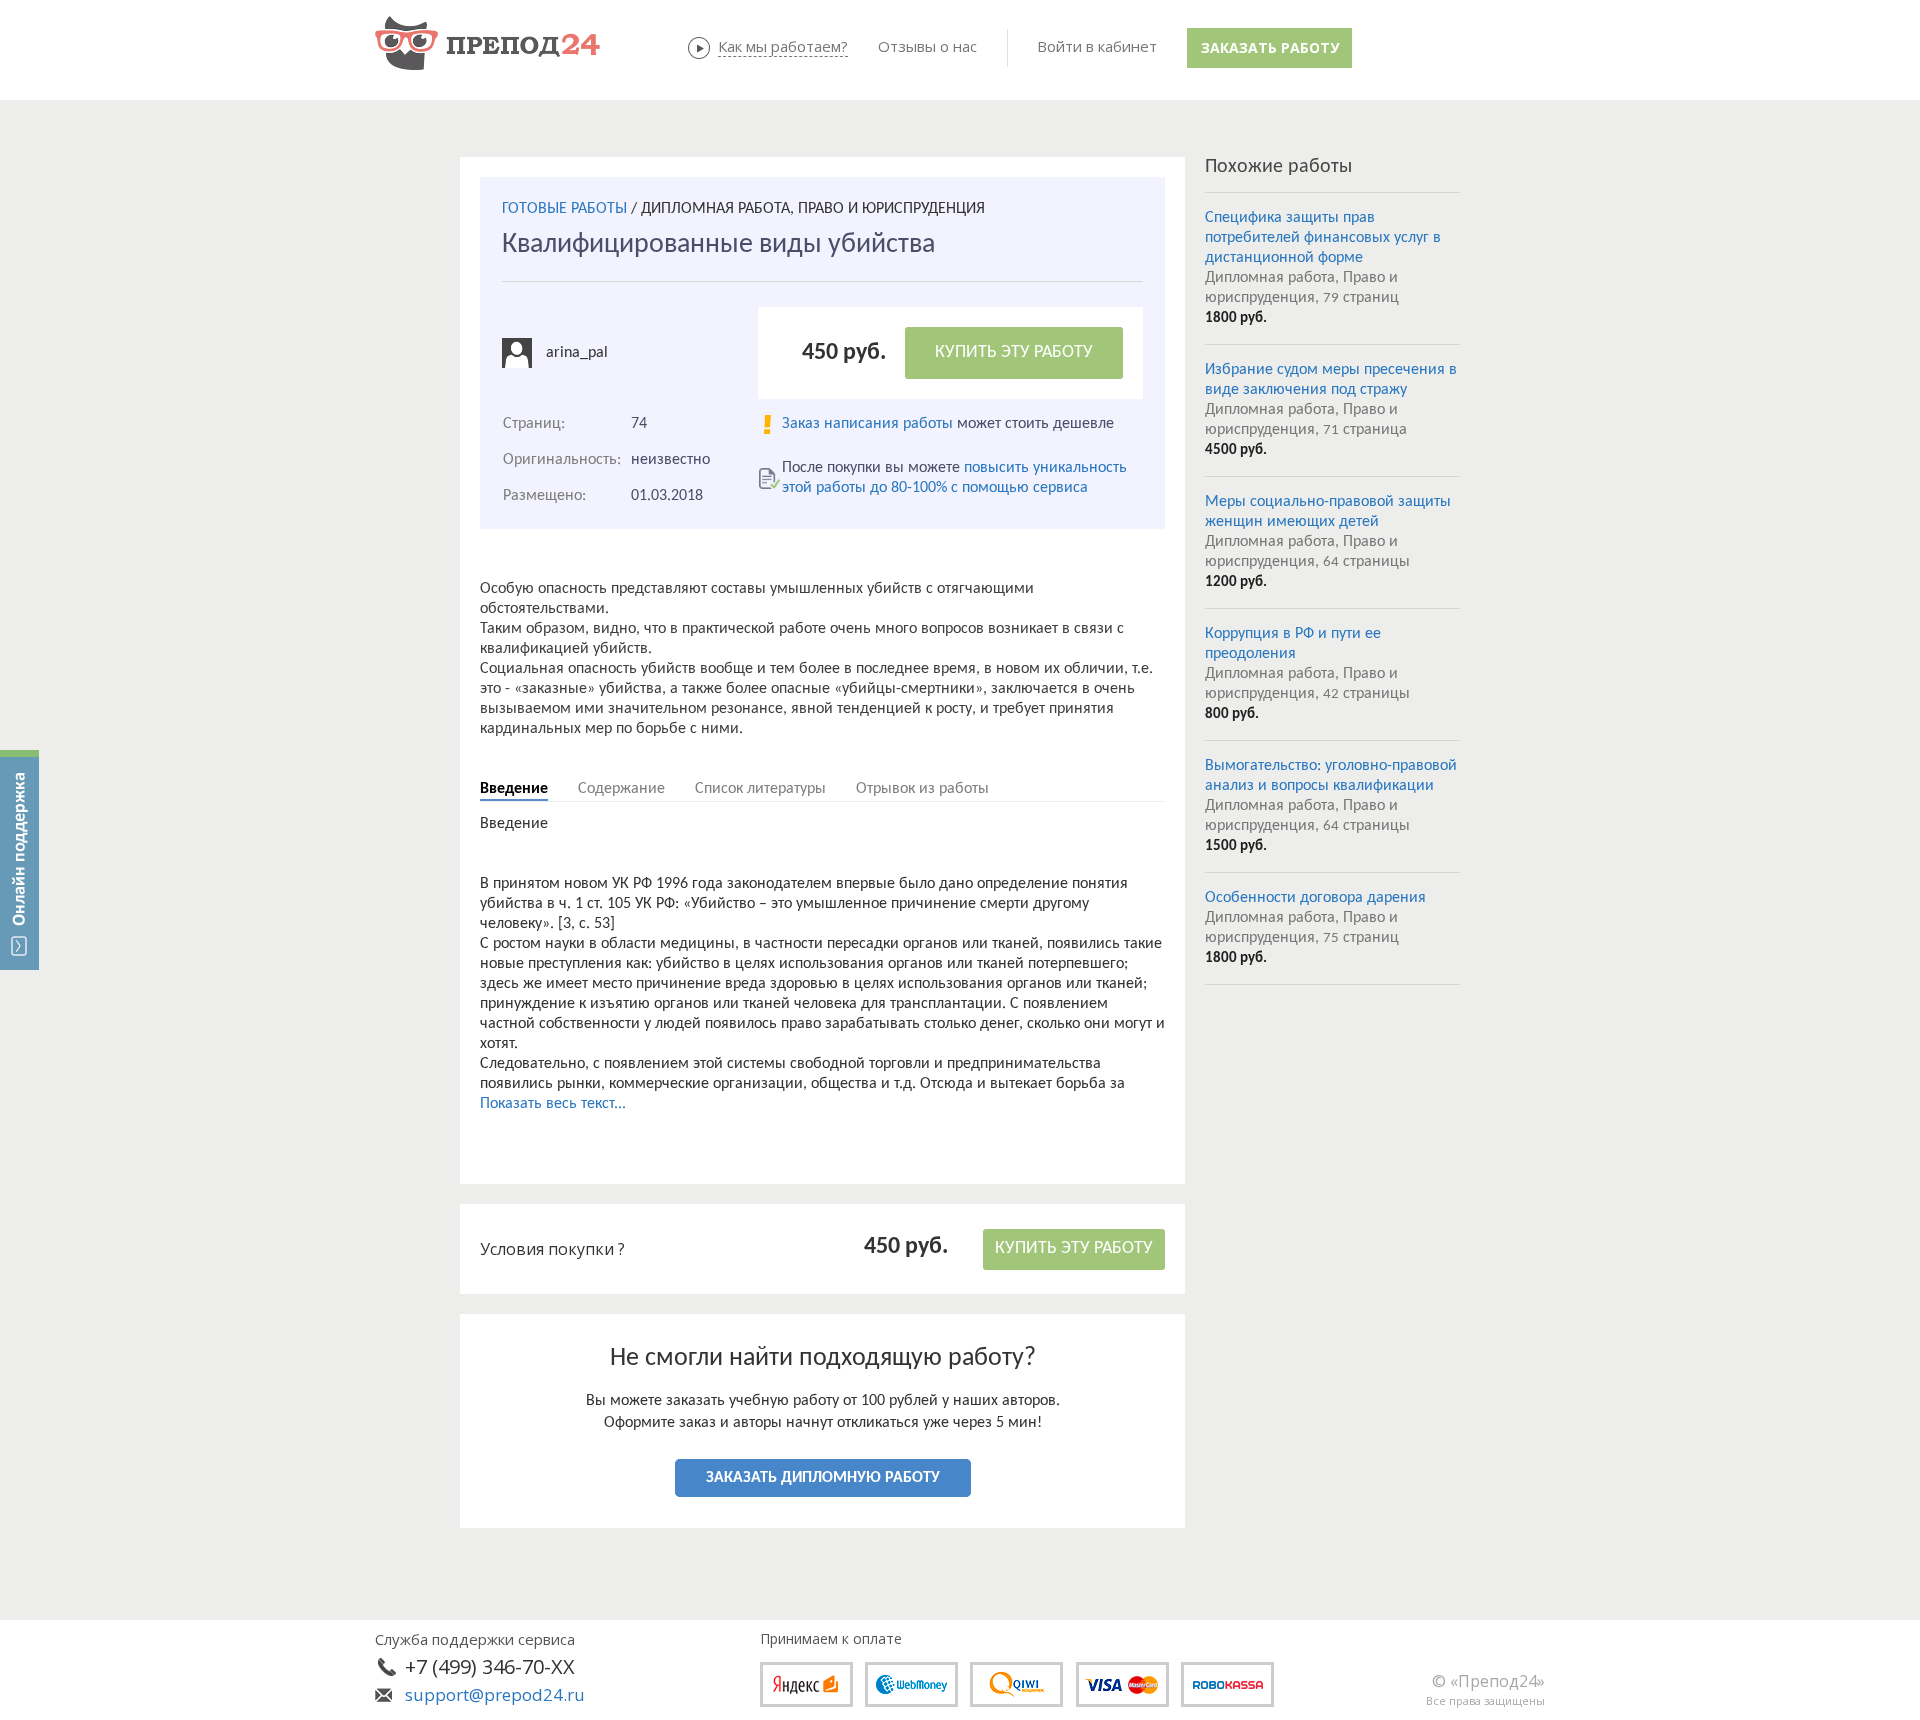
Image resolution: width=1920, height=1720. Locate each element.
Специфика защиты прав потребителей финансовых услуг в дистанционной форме (1323, 238)
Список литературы (760, 789)
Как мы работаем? (783, 46)
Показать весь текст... (553, 1104)
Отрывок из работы (922, 789)
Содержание (621, 789)
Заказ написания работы (867, 424)
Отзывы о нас (927, 46)
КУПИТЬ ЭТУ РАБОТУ (1014, 352)
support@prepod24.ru (495, 1694)
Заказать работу (1270, 47)
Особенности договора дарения (1315, 898)
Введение (514, 789)
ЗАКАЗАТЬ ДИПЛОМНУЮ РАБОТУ (823, 1478)
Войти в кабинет (1097, 46)
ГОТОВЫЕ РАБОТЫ (564, 209)
